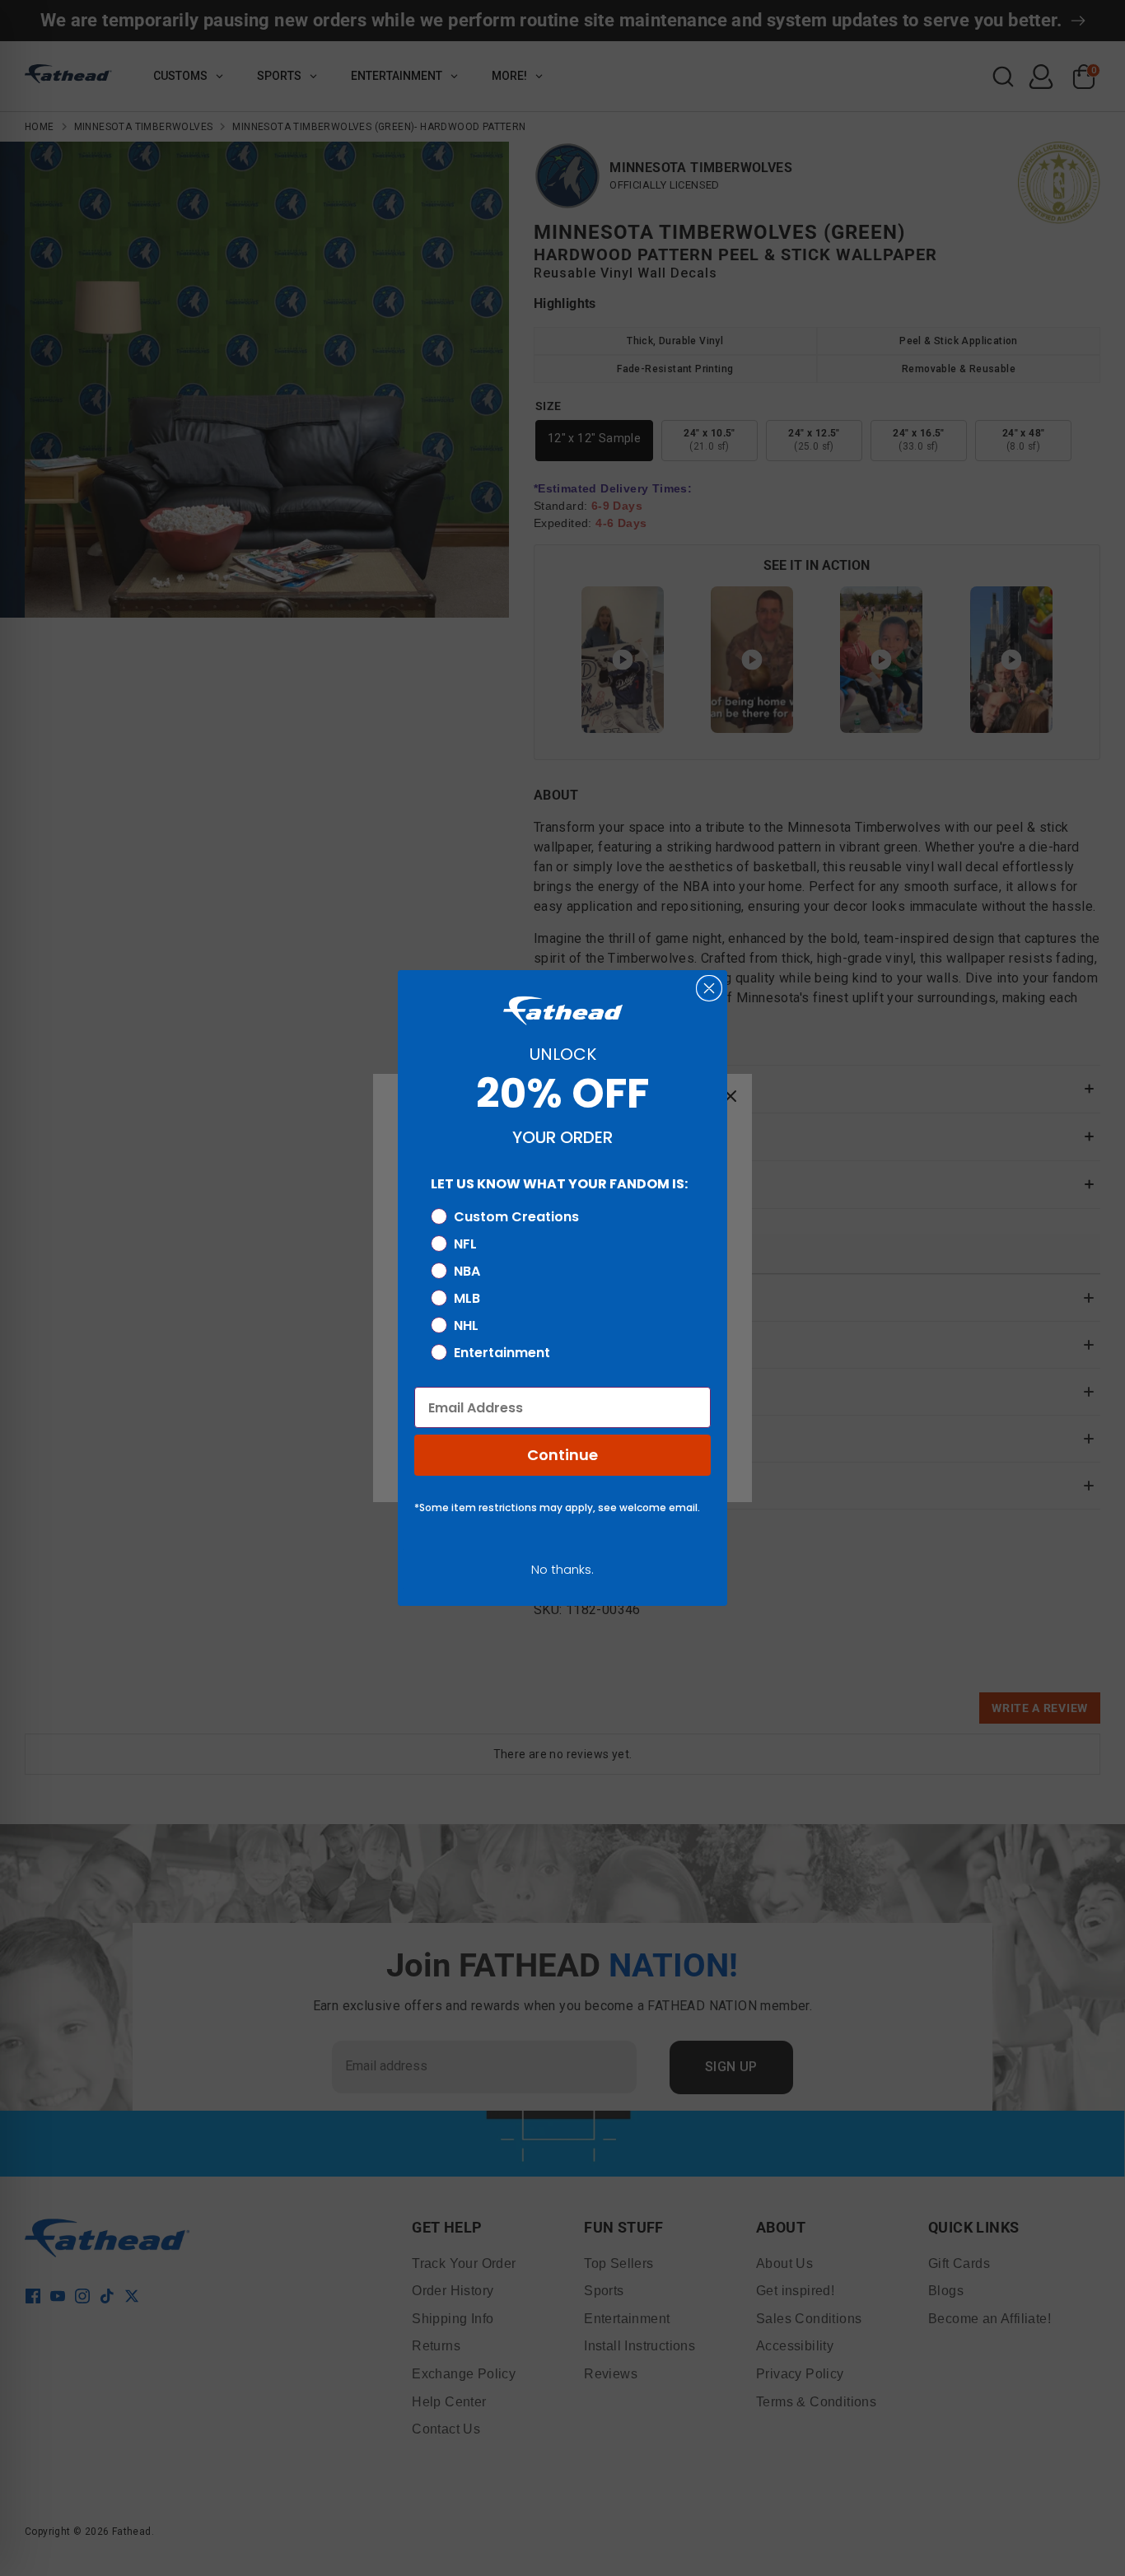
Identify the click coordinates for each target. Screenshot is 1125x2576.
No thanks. (562, 1569)
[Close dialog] (709, 988)
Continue (562, 1455)
